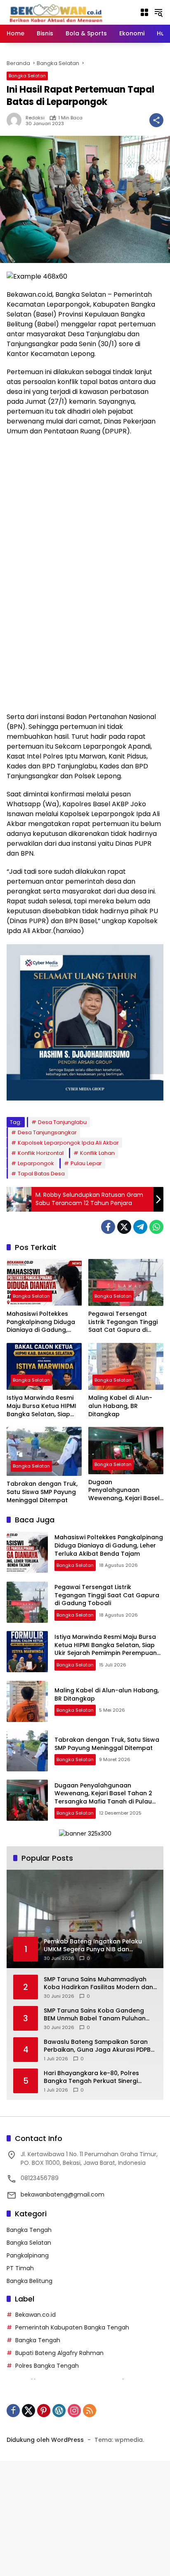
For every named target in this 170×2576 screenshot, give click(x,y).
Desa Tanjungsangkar (47, 1132)
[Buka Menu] (144, 12)
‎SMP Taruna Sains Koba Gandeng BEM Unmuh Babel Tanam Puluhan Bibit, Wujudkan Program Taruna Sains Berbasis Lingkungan (95, 2015)
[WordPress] (59, 2411)
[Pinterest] (44, 2411)
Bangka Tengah (29, 2230)
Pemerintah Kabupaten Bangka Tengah (72, 2327)
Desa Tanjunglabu (62, 1122)
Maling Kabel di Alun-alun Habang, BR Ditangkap (120, 1406)
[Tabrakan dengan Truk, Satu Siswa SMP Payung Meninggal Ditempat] (44, 1451)
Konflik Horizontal (41, 1153)
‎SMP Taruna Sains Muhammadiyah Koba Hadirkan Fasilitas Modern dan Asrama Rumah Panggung (98, 1984)
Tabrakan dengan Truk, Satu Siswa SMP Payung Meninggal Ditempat (42, 1492)
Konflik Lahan (97, 1153)
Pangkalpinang (28, 2255)
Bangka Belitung (30, 2281)
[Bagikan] (156, 120)
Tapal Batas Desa (41, 1174)
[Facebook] (108, 1227)
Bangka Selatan (27, 76)
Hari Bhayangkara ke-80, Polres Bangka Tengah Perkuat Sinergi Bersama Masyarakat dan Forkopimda (91, 2077)
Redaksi (35, 118)
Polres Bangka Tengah (47, 2366)
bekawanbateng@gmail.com (63, 2194)
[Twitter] (124, 1227)
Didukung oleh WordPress (45, 2440)
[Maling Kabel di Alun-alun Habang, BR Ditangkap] (126, 1366)
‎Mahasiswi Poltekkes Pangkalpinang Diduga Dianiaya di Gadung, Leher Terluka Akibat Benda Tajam (41, 1322)
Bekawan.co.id (35, 2315)
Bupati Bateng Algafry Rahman (59, 2353)
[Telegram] (140, 1227)
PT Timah (20, 2268)
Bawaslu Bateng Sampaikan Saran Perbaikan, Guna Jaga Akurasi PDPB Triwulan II (97, 2046)
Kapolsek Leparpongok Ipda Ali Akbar (68, 1143)
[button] (158, 12)
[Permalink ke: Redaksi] (16, 120)
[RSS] (90, 2411)
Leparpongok (36, 1163)
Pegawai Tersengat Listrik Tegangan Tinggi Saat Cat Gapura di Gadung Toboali (123, 1322)
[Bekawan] (58, 12)
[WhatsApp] (156, 1227)
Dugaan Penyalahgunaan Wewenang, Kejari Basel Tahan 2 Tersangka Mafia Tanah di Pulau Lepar (124, 1490)
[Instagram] (74, 2411)
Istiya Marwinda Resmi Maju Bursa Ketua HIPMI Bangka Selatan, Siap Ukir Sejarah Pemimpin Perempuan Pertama (41, 1406)
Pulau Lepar (86, 1163)
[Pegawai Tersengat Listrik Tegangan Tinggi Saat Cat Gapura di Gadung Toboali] (126, 1282)
